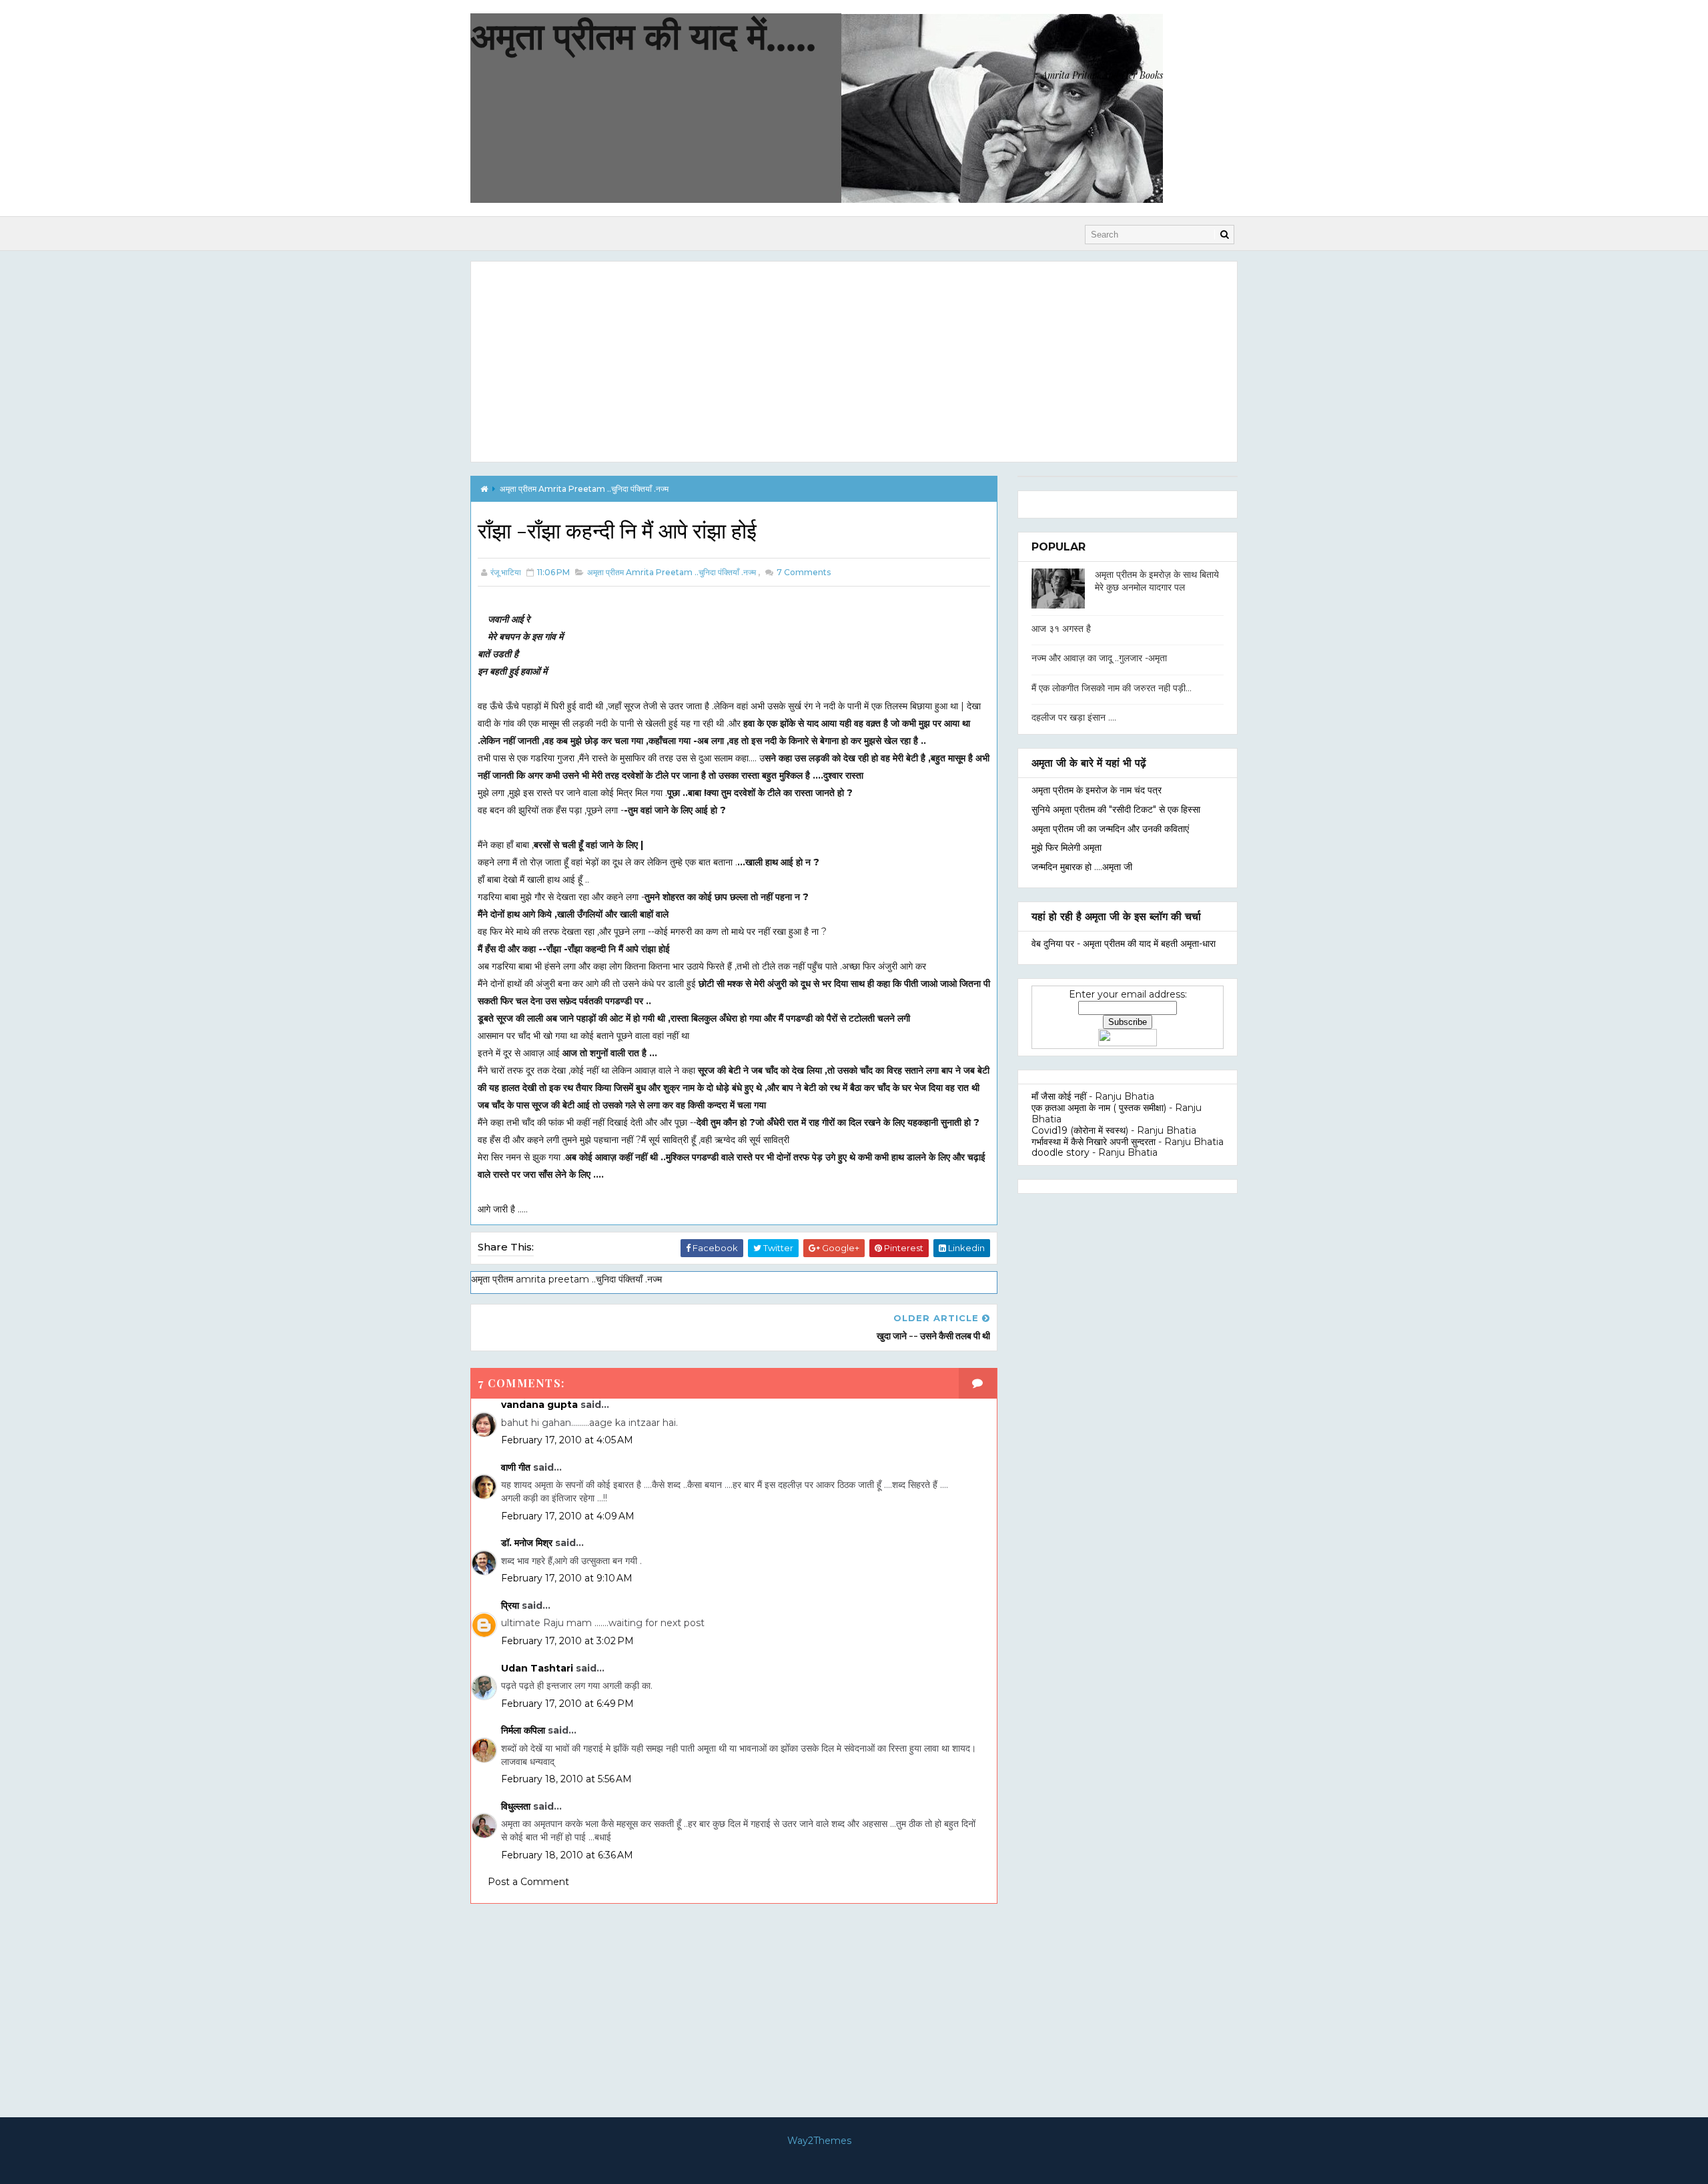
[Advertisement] (854, 362)
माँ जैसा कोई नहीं (1059, 1096)
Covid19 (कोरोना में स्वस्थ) (1080, 1130)
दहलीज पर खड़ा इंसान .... (1074, 717)
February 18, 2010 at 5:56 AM (566, 1779)
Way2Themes (819, 2141)
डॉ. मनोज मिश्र (527, 1543)
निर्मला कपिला (523, 1730)
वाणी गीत (516, 1467)
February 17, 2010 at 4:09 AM (568, 1516)
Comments (803, 572)
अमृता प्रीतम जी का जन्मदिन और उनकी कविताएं (1110, 829)
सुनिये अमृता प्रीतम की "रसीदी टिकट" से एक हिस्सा (1116, 809)
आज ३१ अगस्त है (1061, 629)
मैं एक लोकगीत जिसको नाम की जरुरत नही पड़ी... (1112, 688)
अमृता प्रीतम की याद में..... (643, 36)
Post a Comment (528, 1882)
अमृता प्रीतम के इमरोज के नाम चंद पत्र (1097, 790)
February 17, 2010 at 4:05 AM (567, 1440)
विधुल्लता (516, 1806)
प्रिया (510, 1605)
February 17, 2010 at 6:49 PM (567, 1704)
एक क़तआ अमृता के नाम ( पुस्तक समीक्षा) (1099, 1108)
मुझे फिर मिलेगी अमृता (1066, 847)
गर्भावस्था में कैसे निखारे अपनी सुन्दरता (1094, 1142)
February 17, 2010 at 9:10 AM (567, 1578)
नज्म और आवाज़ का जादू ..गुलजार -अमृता (1099, 658)
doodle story (1060, 1152)
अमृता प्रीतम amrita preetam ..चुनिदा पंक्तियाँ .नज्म (584, 489)
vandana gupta (539, 1405)
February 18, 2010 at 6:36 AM (567, 1855)
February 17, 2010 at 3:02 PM (567, 1641)
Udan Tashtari (537, 1668)
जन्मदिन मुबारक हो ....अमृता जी (1082, 867)
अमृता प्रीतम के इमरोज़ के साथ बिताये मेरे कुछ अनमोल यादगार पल (1157, 581)
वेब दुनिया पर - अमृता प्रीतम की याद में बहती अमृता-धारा (1124, 944)
